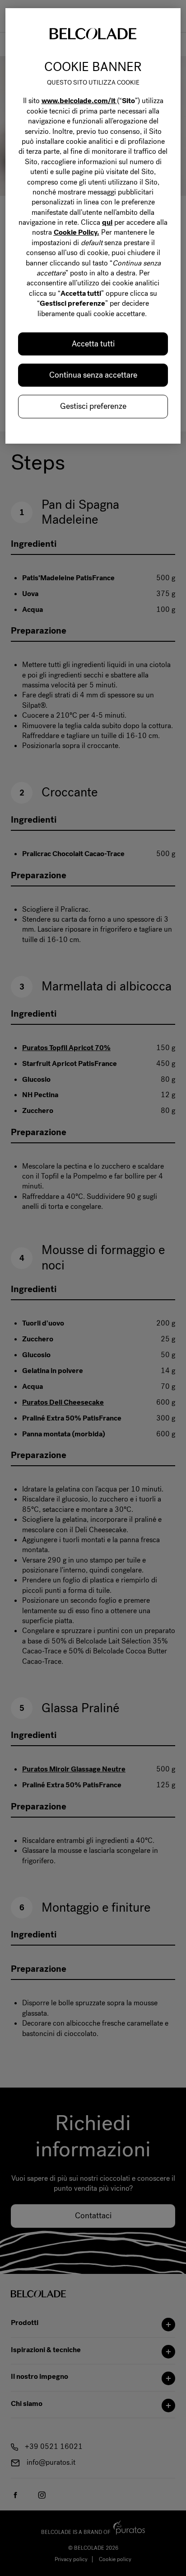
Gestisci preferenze (93, 406)
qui (107, 222)
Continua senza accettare (93, 375)
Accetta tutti (93, 344)
